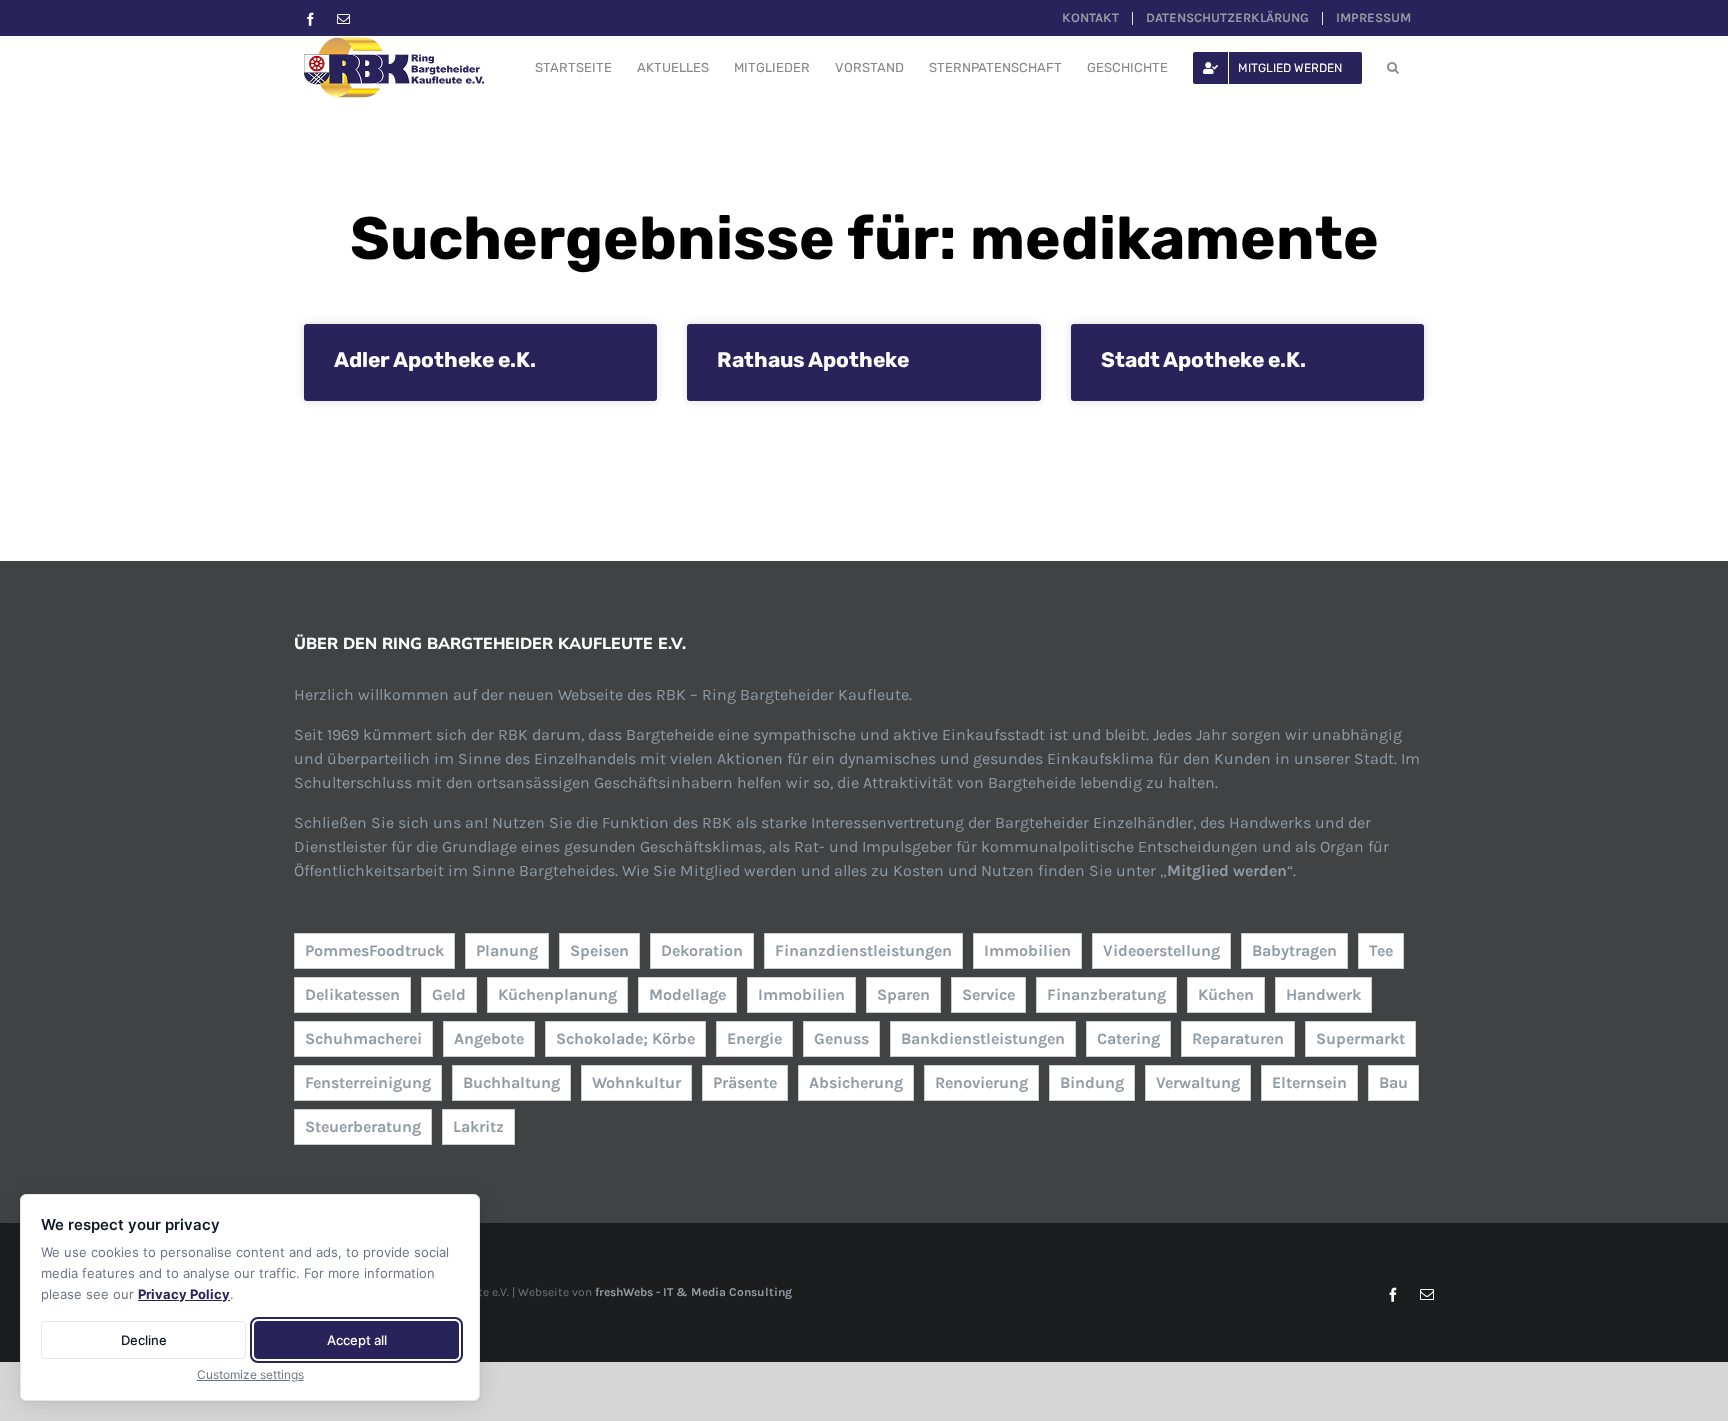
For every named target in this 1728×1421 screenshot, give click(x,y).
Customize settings (250, 1374)
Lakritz (478, 1126)
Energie (754, 1038)
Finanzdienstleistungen (863, 950)
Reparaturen (1238, 1038)
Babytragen (1294, 950)
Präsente (745, 1082)
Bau (1393, 1082)
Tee (1381, 950)
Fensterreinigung (368, 1082)
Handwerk (1323, 994)
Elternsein (1309, 1082)
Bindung (1092, 1082)
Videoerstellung (1161, 950)
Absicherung (856, 1082)
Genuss (841, 1038)
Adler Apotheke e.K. (435, 359)
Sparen (903, 994)
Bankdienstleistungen (983, 1038)
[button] (1393, 67)
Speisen (599, 950)
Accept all (357, 1340)
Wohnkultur (636, 1082)
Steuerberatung (363, 1126)
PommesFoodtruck (374, 950)
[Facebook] (310, 19)
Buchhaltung (511, 1082)
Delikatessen (352, 994)
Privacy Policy (184, 1294)
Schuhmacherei (363, 1038)
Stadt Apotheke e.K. (1203, 359)
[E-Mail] (343, 19)
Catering (1128, 1038)
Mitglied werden (1227, 870)
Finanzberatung (1106, 994)
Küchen (1226, 994)
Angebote (489, 1038)
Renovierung (981, 1082)
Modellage (687, 994)
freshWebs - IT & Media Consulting (693, 1292)
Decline (144, 1340)
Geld (449, 994)
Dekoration (702, 950)
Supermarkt (1360, 1038)
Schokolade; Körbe (625, 1038)
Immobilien (1027, 950)
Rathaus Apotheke (813, 359)
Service (988, 994)
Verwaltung (1198, 1082)
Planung (507, 950)
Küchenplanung (557, 994)
